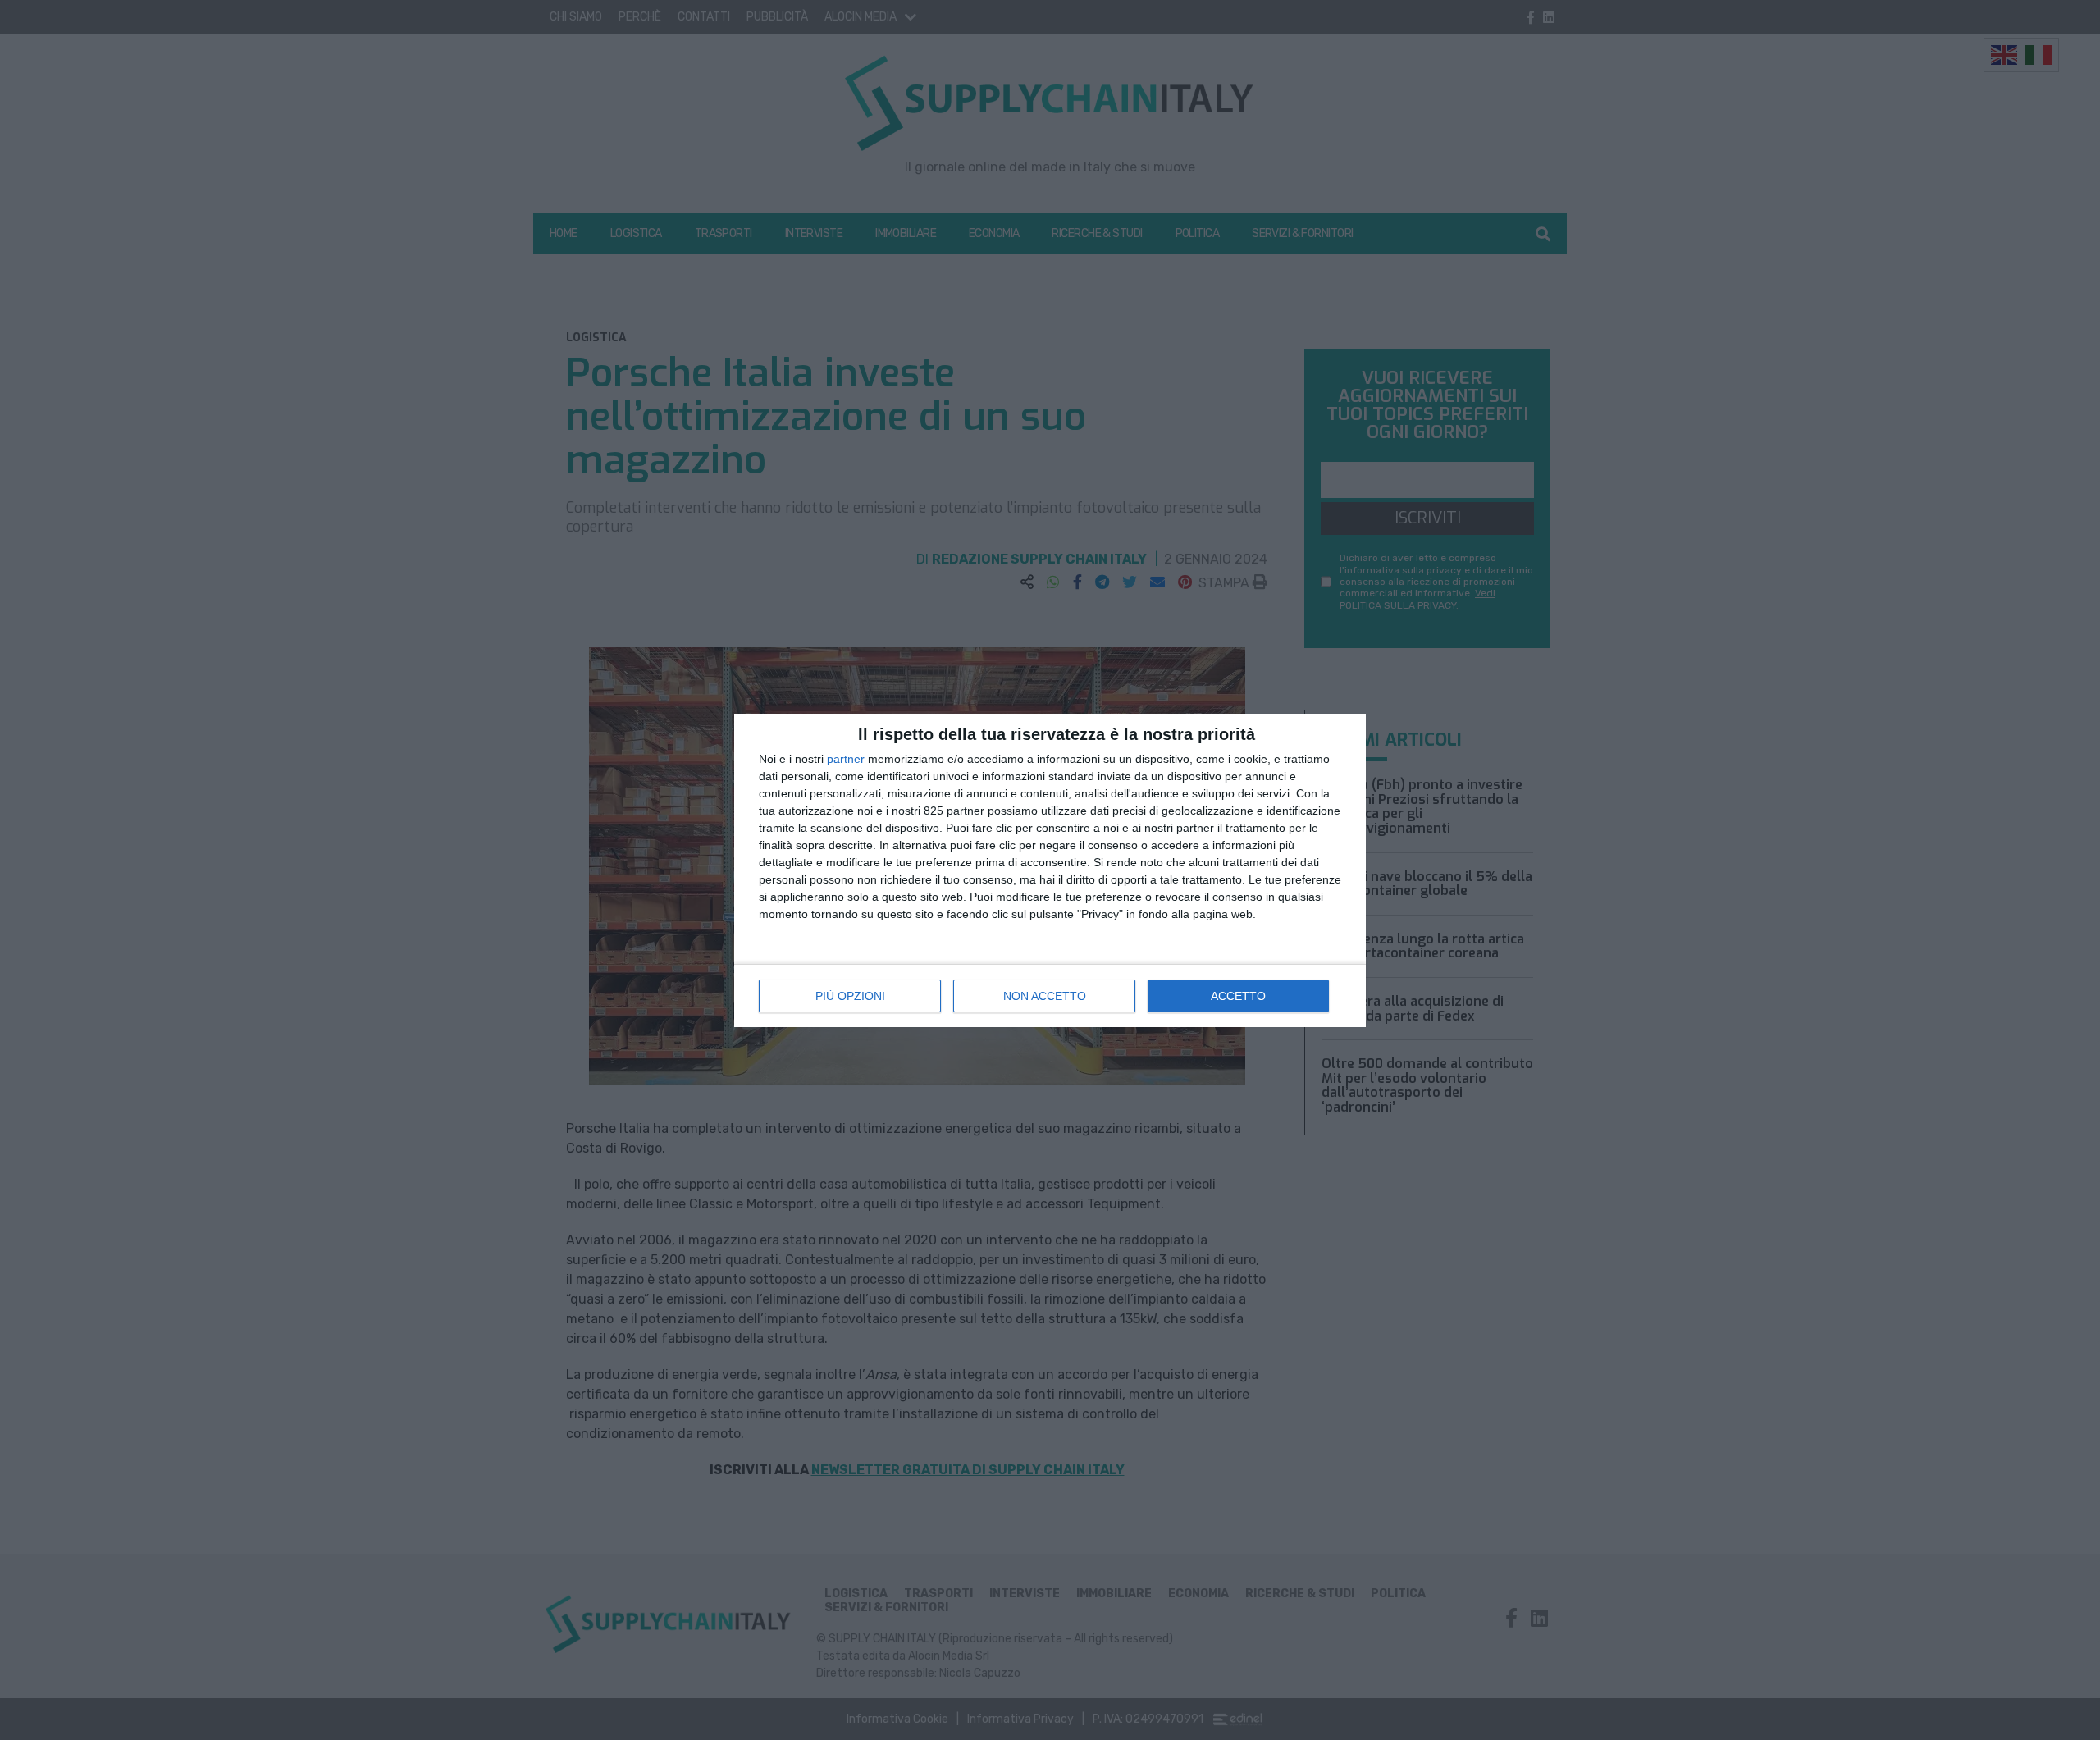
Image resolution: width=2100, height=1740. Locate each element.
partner (846, 759)
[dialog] (1050, 870)
